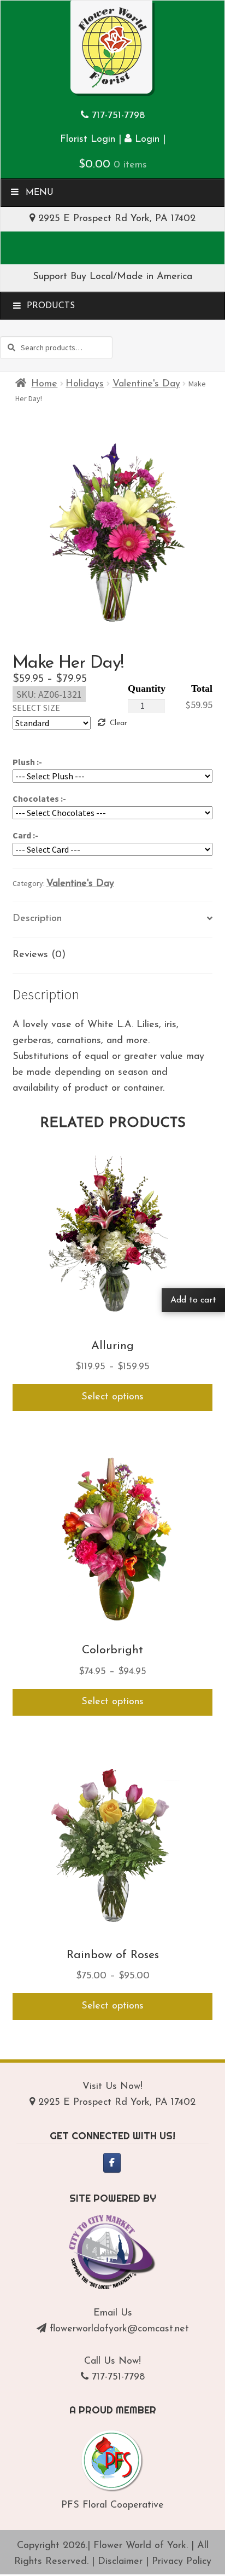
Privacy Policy (182, 2562)
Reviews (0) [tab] (39, 955)
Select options (112, 1397)
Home (44, 384)
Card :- (25, 835)
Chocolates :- (39, 798)
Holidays (85, 384)
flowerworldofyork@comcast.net (119, 2329)
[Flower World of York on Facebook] (112, 2163)
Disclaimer (120, 2562)
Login (146, 140)
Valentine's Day (146, 384)
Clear (118, 723)
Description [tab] (37, 919)
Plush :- (27, 762)
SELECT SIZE (36, 708)
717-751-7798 (118, 116)
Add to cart (193, 1300)
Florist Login (88, 140)
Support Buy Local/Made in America (112, 277)
